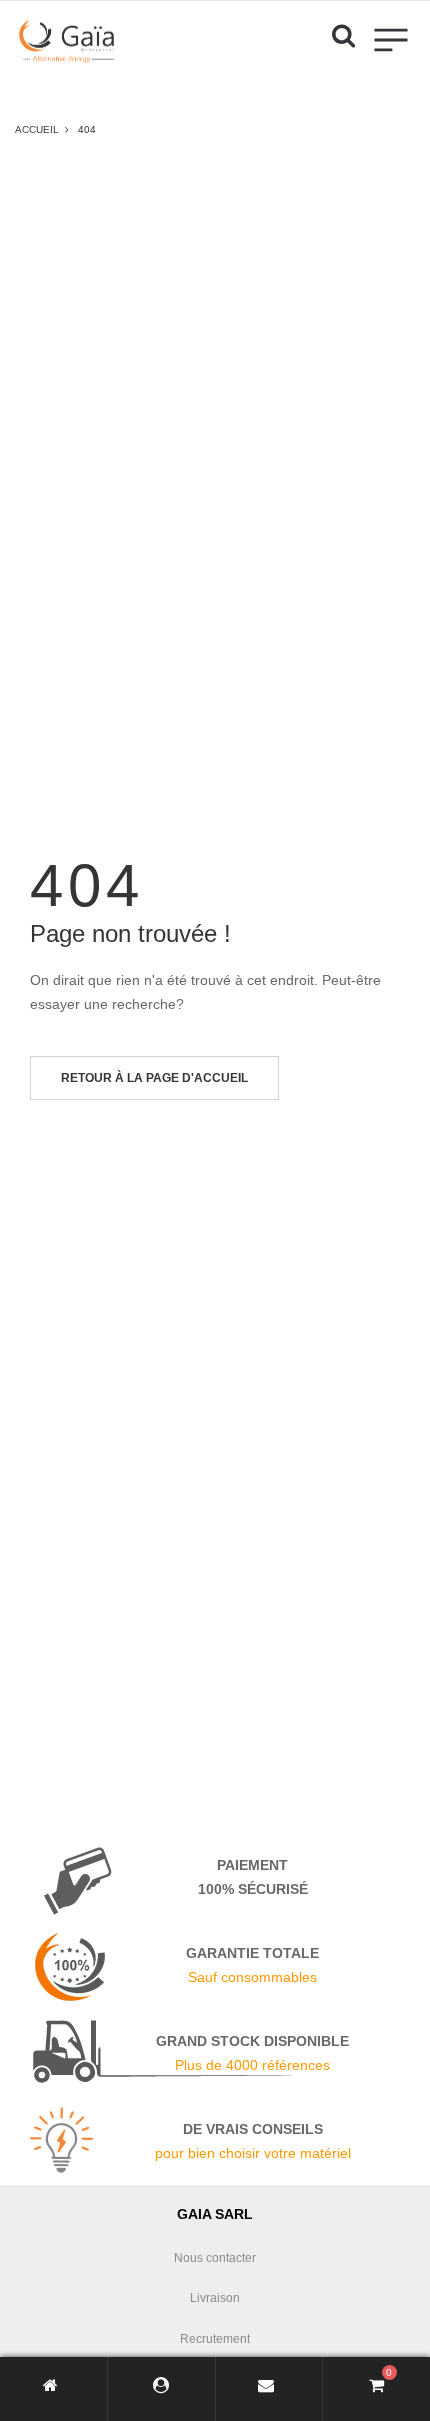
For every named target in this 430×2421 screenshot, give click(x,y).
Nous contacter (215, 2258)
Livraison (215, 2298)
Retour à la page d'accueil (154, 1078)
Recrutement (215, 2339)
